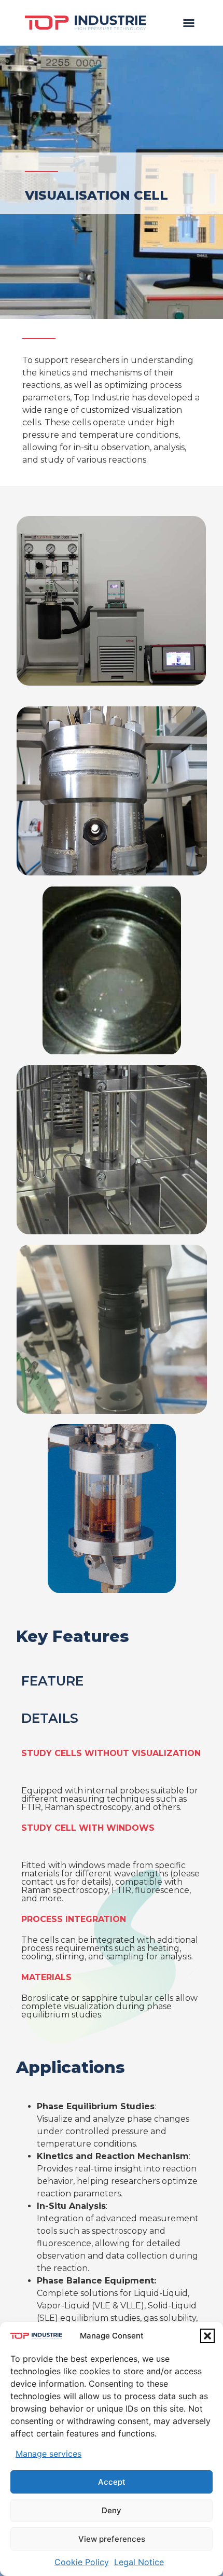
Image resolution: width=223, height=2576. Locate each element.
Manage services (48, 2454)
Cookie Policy (82, 2562)
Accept (112, 2482)
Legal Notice (139, 2562)
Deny (112, 2510)
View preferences (112, 2539)
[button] (207, 2336)
